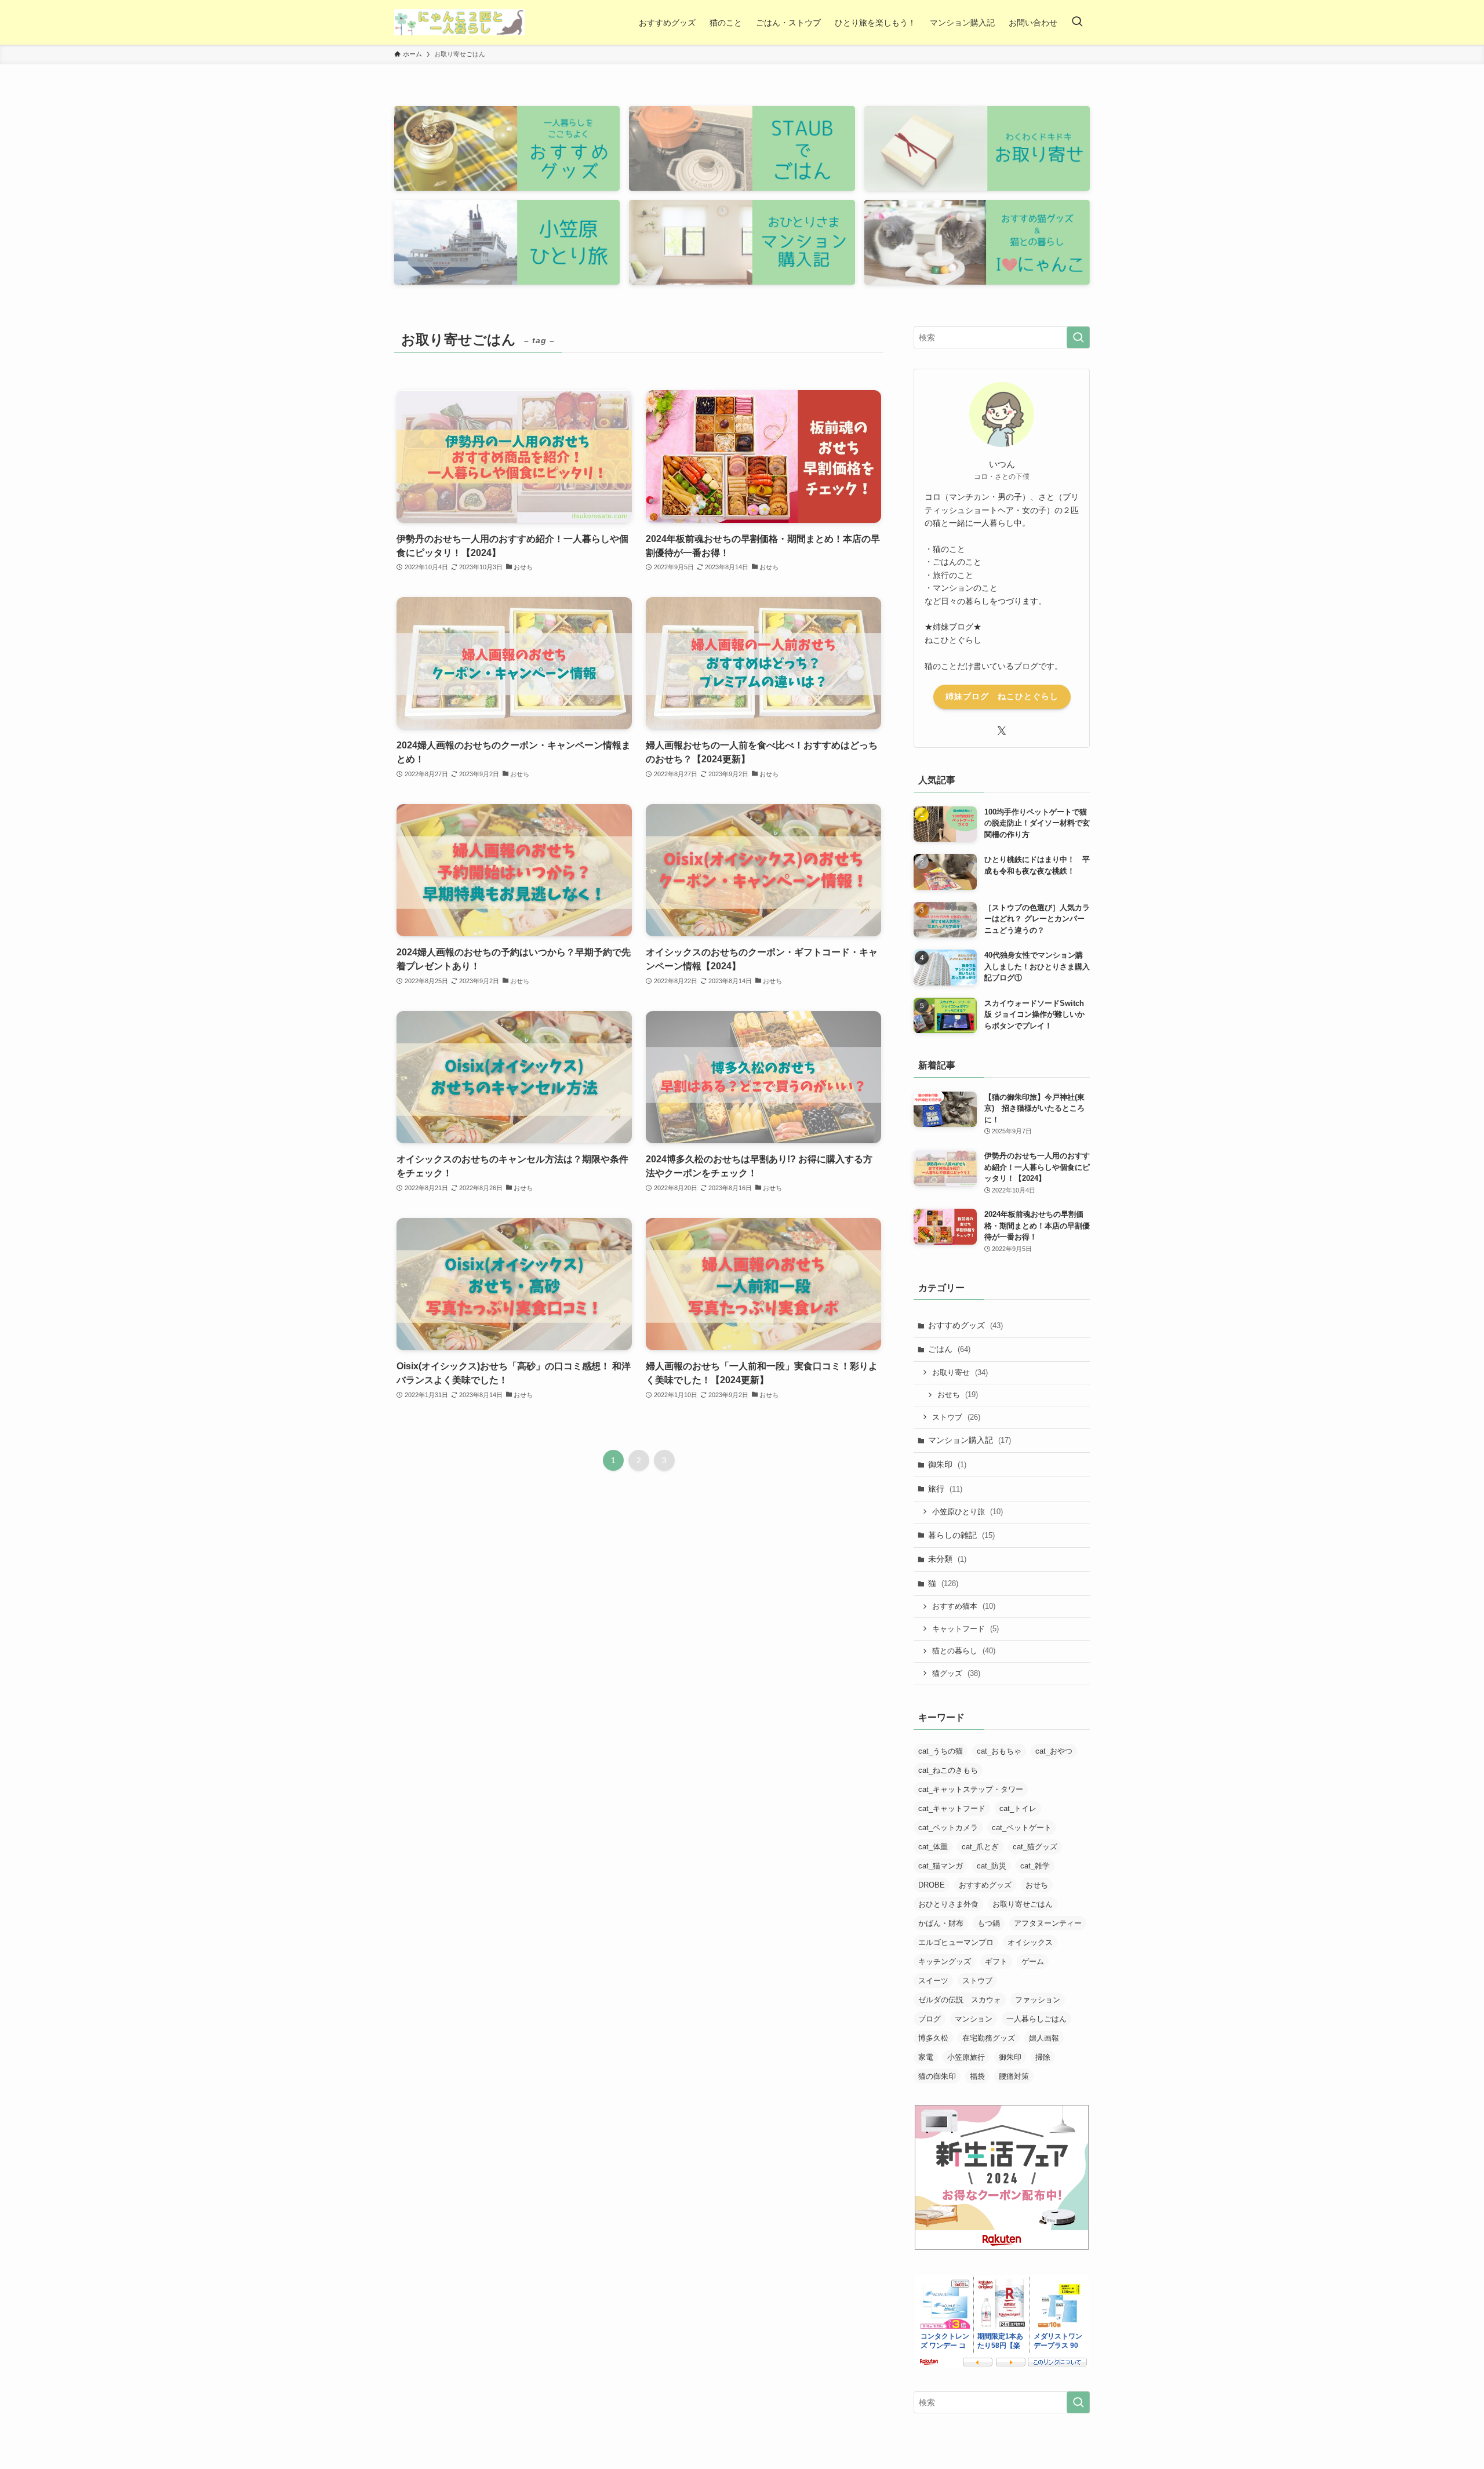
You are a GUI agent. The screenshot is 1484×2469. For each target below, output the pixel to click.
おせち (958, 1395)
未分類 (947, 1559)
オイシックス (1030, 1942)
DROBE (932, 1885)
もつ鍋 (989, 1923)
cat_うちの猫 (941, 1751)
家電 (926, 2057)
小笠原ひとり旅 (967, 1512)
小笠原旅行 (966, 2057)
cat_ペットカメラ (948, 1828)
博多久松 (933, 2038)
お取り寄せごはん (1023, 1904)
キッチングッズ (945, 1961)
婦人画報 (1044, 2038)
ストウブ (956, 1417)
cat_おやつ (1054, 1751)
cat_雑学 (1035, 1866)
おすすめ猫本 (964, 1606)
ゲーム (1033, 1961)
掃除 (1043, 2057)
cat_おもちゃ (999, 1751)
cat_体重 (933, 1847)
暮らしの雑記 (961, 1535)
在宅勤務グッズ (989, 2038)
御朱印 (947, 1464)
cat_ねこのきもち (948, 1770)
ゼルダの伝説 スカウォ (960, 2000)
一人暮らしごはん (1036, 2019)
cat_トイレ (1018, 1808)
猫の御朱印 (937, 2076)
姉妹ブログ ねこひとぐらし (1002, 696)
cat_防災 (992, 1866)
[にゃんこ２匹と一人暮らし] (459, 22)
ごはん (949, 1349)
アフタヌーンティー (1048, 1923)
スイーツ (933, 1981)
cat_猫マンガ (941, 1866)
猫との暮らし (964, 1651)
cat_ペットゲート (1022, 1828)
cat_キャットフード (952, 1808)
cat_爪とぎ (980, 1847)
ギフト (996, 1961)
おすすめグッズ (965, 1325)
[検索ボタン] (1077, 22)
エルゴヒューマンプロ (956, 1942)
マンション (974, 2019)
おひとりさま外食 (948, 1904)
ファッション (1038, 2000)
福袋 (977, 2076)
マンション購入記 (970, 1440)
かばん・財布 (941, 1923)
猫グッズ (956, 1673)
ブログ (930, 2019)
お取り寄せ (960, 1372)
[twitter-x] (1002, 731)
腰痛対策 (1014, 2076)
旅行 (945, 1489)
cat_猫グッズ (1035, 1847)
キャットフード (965, 1629)
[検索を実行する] (1078, 337)
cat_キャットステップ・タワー (971, 1789)
